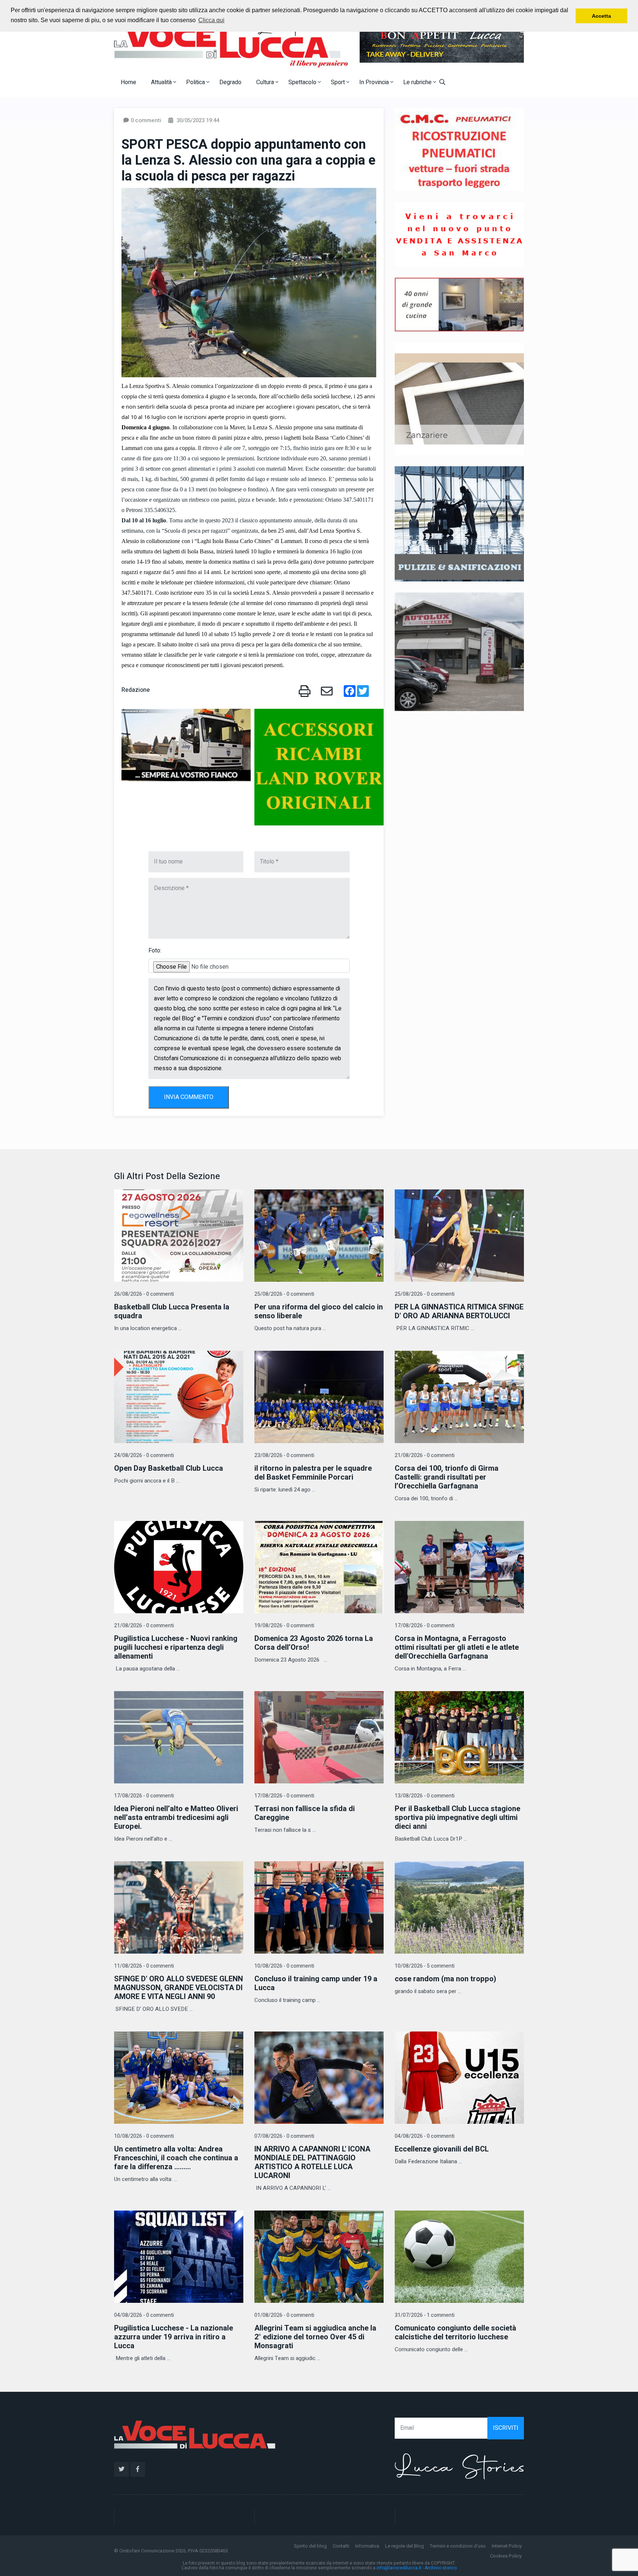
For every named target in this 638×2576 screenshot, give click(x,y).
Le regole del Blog (404, 2546)
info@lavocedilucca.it (399, 2568)
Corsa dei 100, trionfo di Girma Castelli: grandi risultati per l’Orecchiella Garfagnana (447, 1477)
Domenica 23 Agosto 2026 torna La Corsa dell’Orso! (314, 1643)
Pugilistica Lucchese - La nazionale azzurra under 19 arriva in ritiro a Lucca (174, 2337)
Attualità (162, 82)
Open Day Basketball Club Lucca (169, 1468)
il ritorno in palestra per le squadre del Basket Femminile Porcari (313, 1473)
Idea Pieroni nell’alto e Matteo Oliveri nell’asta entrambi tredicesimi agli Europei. (176, 1818)
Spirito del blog (310, 2546)
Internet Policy (507, 2546)
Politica (196, 82)
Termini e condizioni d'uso (458, 2546)
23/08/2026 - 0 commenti (284, 1455)
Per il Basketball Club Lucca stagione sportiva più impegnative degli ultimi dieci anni (457, 1818)
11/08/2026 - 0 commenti (144, 1966)
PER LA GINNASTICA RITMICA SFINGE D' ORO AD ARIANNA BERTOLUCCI (459, 1311)
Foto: (155, 951)
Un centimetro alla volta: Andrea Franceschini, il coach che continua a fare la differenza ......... (176, 2158)
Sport (339, 82)
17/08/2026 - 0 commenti (425, 1626)
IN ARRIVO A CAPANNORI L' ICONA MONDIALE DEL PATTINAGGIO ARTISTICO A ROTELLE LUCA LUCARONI (312, 2162)
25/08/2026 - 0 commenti (284, 1294)
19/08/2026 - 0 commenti (284, 1626)
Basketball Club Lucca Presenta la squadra (172, 1311)
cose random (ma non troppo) (445, 1979)
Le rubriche (418, 82)
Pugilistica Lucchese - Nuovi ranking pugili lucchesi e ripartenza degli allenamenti (176, 1647)
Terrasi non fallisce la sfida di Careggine (305, 1813)
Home (128, 82)
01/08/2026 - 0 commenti (284, 2315)
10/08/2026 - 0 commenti (284, 1966)
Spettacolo (303, 82)
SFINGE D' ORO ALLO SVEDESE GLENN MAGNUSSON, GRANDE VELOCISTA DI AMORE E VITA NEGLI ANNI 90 (179, 1988)
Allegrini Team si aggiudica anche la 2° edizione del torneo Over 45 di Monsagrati (315, 2337)
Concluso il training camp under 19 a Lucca (316, 1983)
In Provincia (375, 82)
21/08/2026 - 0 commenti (425, 1455)
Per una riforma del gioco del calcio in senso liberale (319, 1311)
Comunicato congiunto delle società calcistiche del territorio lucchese (455, 2333)
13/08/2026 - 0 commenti (425, 1796)
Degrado (230, 82)
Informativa (367, 2546)
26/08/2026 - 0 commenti (144, 1294)
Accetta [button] (601, 16)
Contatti (341, 2546)
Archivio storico (441, 2568)
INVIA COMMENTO (189, 1097)
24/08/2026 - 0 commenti (144, 1455)
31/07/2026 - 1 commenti (425, 2315)
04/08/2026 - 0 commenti (425, 2136)
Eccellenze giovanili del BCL (442, 2149)
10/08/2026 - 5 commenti (425, 1966)
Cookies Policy (506, 2556)
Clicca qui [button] (211, 20)
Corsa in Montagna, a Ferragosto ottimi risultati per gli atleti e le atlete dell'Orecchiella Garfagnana (457, 1647)
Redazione (136, 690)
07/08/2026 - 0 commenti (284, 2136)
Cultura (266, 82)
